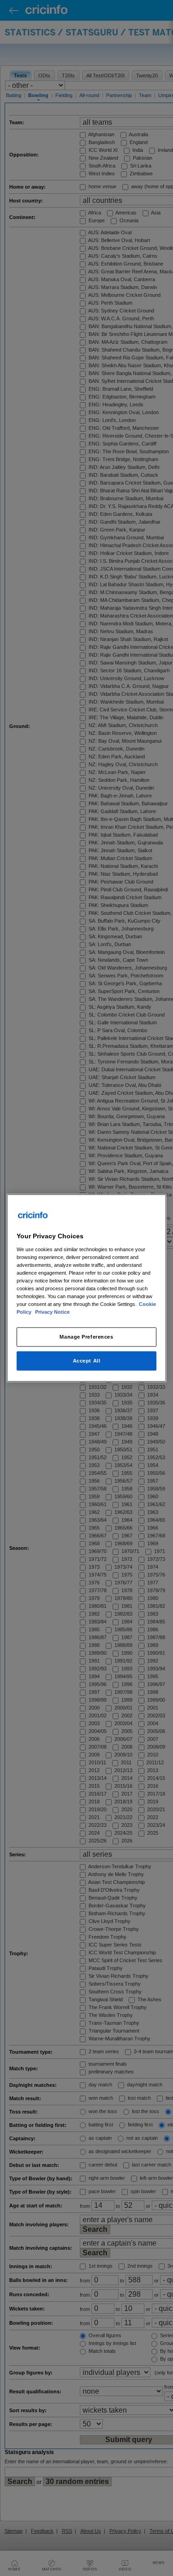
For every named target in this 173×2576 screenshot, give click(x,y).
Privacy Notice (52, 1312)
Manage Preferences (86, 1337)
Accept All (87, 1361)
